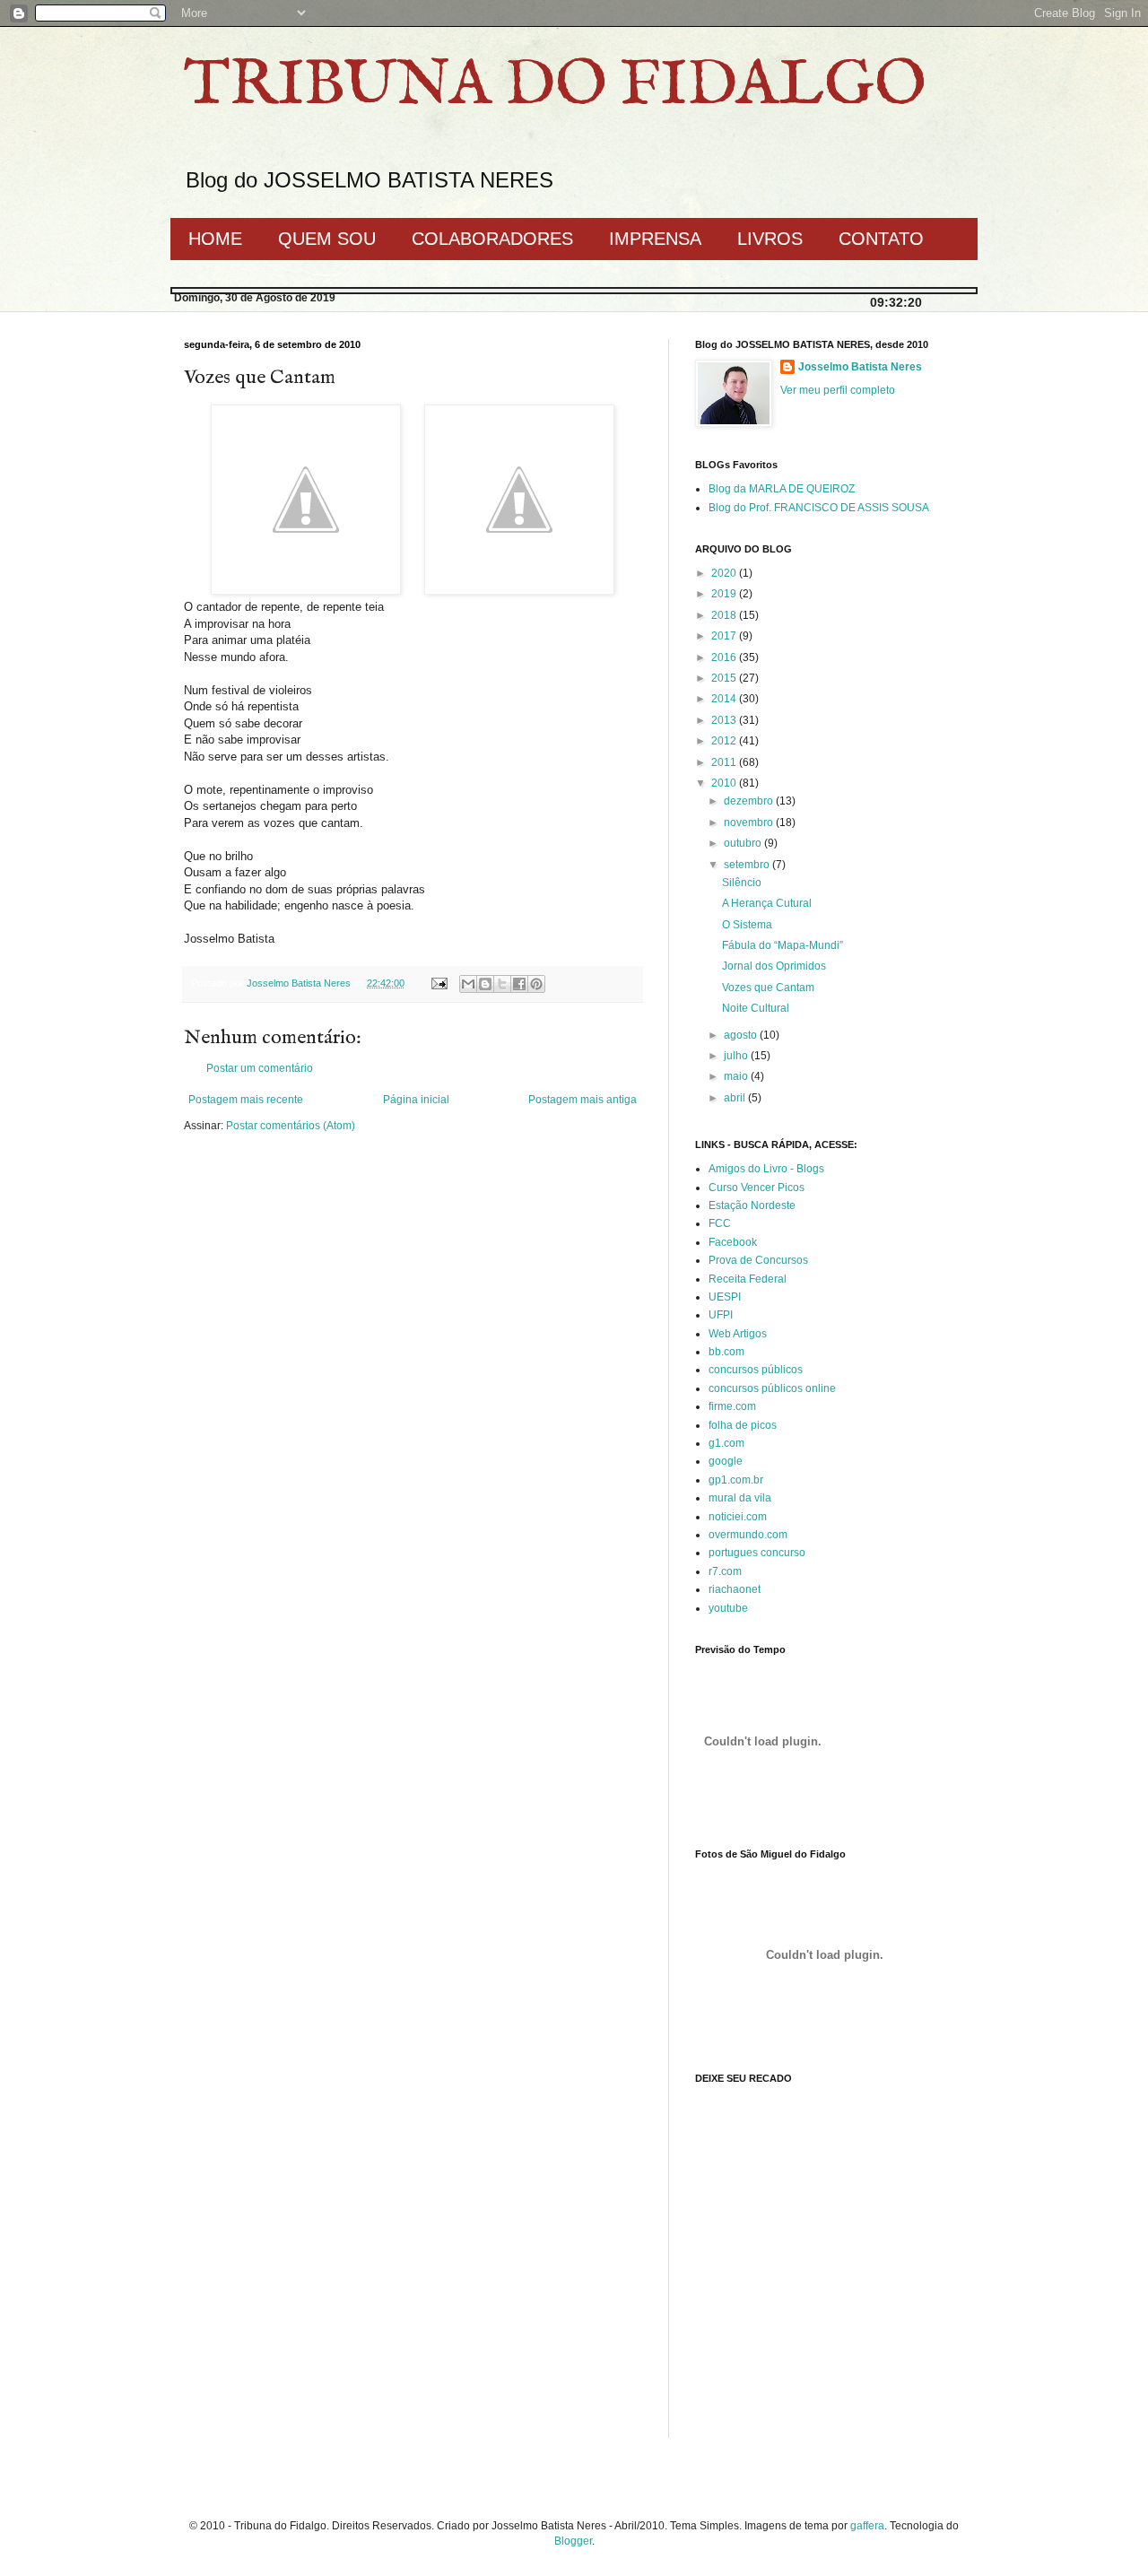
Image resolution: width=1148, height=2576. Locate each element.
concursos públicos (756, 1370)
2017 (725, 636)
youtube (728, 1608)
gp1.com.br (736, 1480)
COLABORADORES (492, 239)
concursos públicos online (772, 1388)
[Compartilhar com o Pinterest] (536, 984)
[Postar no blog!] (485, 984)
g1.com (726, 1443)
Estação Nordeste (752, 1205)
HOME (215, 239)
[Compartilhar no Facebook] (519, 984)
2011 (725, 762)
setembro (748, 865)
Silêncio (742, 883)
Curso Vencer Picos (757, 1188)
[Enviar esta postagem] (439, 983)
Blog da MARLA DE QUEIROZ (782, 489)
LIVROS (770, 239)
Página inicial (416, 1100)
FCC (720, 1223)
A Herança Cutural (767, 903)
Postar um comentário (260, 1068)
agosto (742, 1035)
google (726, 1461)
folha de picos (743, 1425)
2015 (725, 678)
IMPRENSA (655, 239)
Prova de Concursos (758, 1260)
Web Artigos (738, 1334)
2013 (725, 720)
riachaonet (735, 1589)
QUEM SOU (327, 239)
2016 (725, 657)
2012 (725, 741)
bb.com (726, 1352)
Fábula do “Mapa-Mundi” (783, 945)
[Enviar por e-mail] (468, 984)
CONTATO (881, 239)
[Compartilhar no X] (502, 984)
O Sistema (747, 925)
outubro (744, 843)
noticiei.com (738, 1517)
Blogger (573, 2541)
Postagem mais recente (246, 1100)
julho (737, 1056)
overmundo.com (748, 1535)
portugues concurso (757, 1553)
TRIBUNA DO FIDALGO (555, 86)
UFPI (721, 1315)
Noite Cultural (756, 1008)
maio (737, 1076)
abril (736, 1098)
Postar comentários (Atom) (291, 1126)
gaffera (867, 2526)
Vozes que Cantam (768, 988)
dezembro (750, 801)
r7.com (725, 1571)
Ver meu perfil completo (838, 390)
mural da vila (740, 1498)
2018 (725, 615)
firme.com (732, 1406)
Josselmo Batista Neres (860, 367)
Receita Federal (748, 1279)
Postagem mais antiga (583, 1100)
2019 (725, 594)
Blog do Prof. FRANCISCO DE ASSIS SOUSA (819, 508)
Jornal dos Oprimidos (774, 966)
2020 (725, 573)
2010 (725, 783)
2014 (725, 699)
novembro (750, 822)
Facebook (733, 1242)
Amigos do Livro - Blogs (766, 1169)
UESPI (725, 1297)
